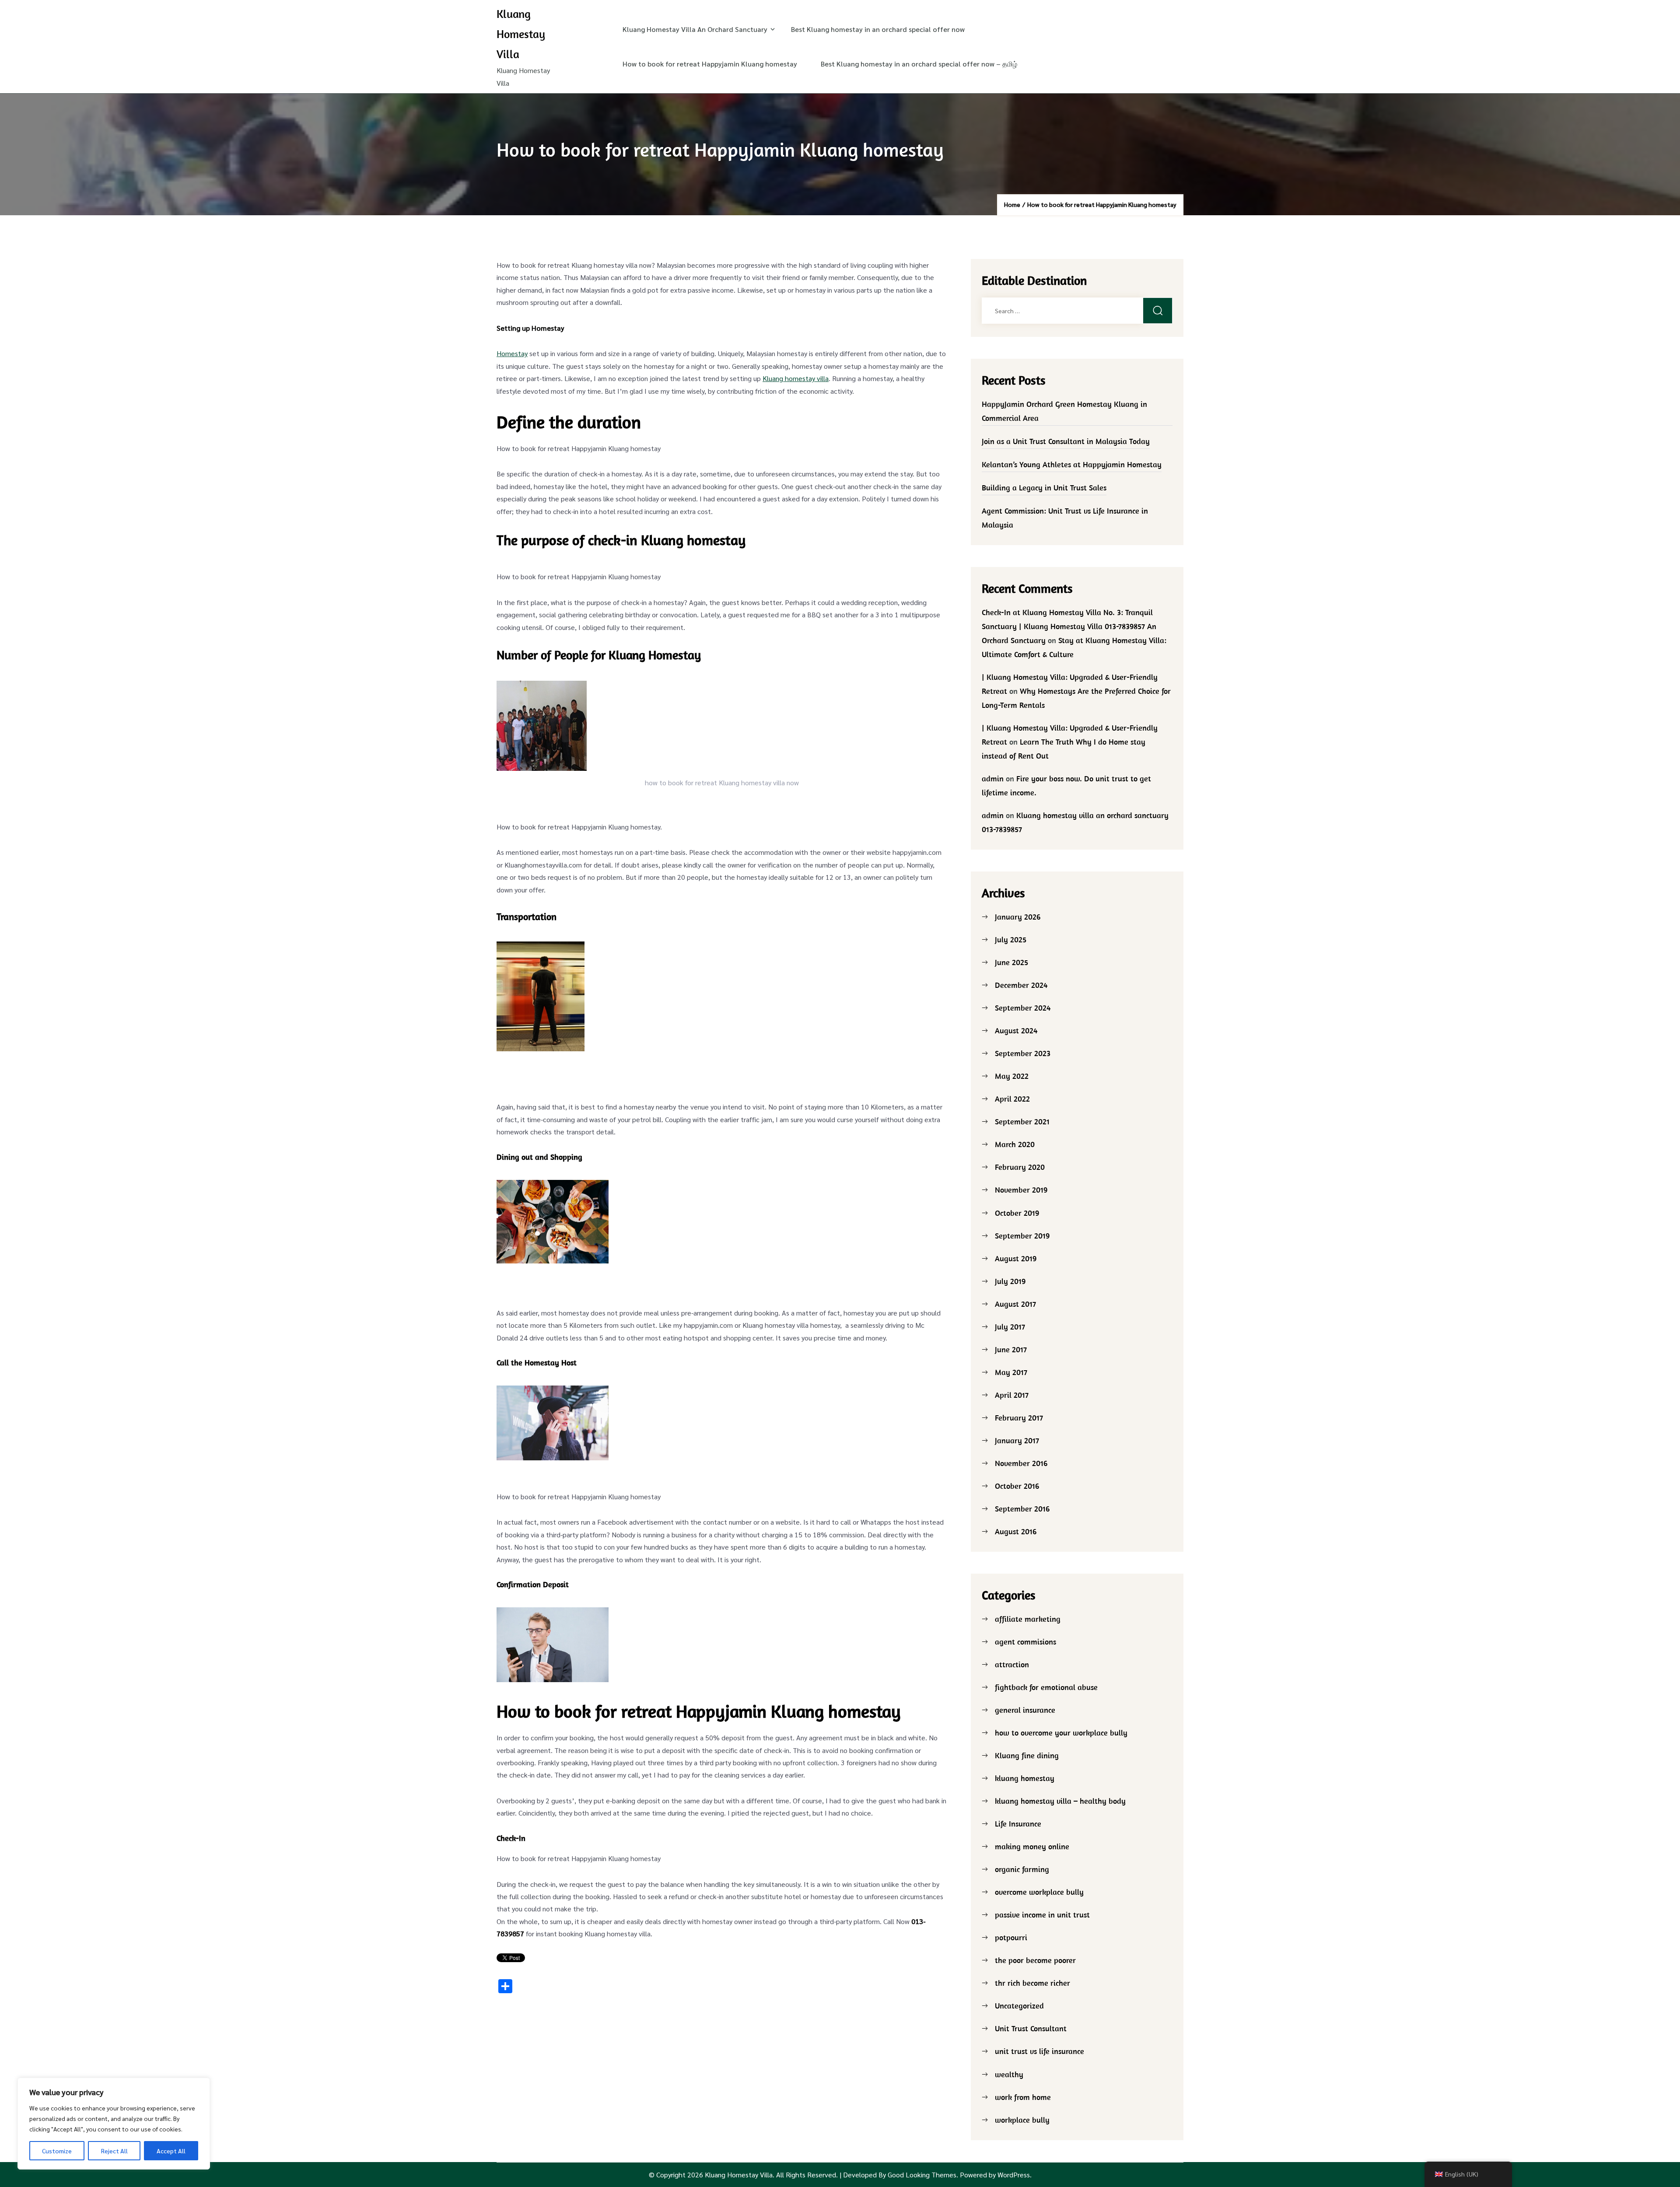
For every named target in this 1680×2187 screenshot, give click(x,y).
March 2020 (1015, 1144)
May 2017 (1011, 1372)
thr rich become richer (1032, 1983)
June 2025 (1011, 962)
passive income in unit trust (1042, 1915)
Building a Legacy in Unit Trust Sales (1044, 488)
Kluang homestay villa (796, 378)
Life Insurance (1018, 1824)
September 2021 (1022, 1121)
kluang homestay (1025, 1778)
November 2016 (1021, 1463)
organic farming (1022, 1869)
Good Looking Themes (922, 2175)
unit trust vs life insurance (1039, 2051)
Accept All (171, 2151)
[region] (114, 2124)
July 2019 (1010, 1281)
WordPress (1014, 2175)
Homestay (512, 353)
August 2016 (1016, 1531)
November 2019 (1021, 1190)
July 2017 (1010, 1327)
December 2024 (1021, 985)
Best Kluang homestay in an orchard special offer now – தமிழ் (919, 64)
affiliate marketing (1028, 1619)
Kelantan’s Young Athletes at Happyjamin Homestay (1072, 464)
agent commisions (1025, 1642)
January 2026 (1018, 917)
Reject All (114, 2151)
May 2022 (1012, 1076)
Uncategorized (1019, 2006)
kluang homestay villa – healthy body (1060, 1801)
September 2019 (1022, 1236)
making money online (1032, 1846)
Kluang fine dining (1027, 1755)
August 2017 (1015, 1304)
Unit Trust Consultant (1031, 2028)
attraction (1012, 1664)
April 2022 (1012, 1099)
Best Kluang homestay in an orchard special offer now (878, 29)
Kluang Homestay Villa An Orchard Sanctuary (695, 29)
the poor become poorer (1035, 1960)
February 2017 (1019, 1418)
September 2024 (1023, 1008)
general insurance (1025, 1710)
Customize (57, 2151)
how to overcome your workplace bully (1061, 1733)
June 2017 (1011, 1349)
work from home (1023, 2097)
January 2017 (1017, 1440)
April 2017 (1012, 1395)
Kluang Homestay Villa (521, 34)
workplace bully (1022, 2120)
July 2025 (1011, 940)
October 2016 (1017, 1486)
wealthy (1009, 2074)
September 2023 (1023, 1053)
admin (993, 779)
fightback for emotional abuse (1046, 1687)
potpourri (1011, 1937)
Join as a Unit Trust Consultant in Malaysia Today (1066, 441)
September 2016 (1022, 1509)
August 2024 (1016, 1031)
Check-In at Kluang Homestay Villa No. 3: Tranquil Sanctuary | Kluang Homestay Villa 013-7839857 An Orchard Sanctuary (1069, 626)
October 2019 (1017, 1213)
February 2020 (1020, 1167)
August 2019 (1016, 1258)
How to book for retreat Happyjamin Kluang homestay (710, 64)
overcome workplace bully (1039, 1892)
